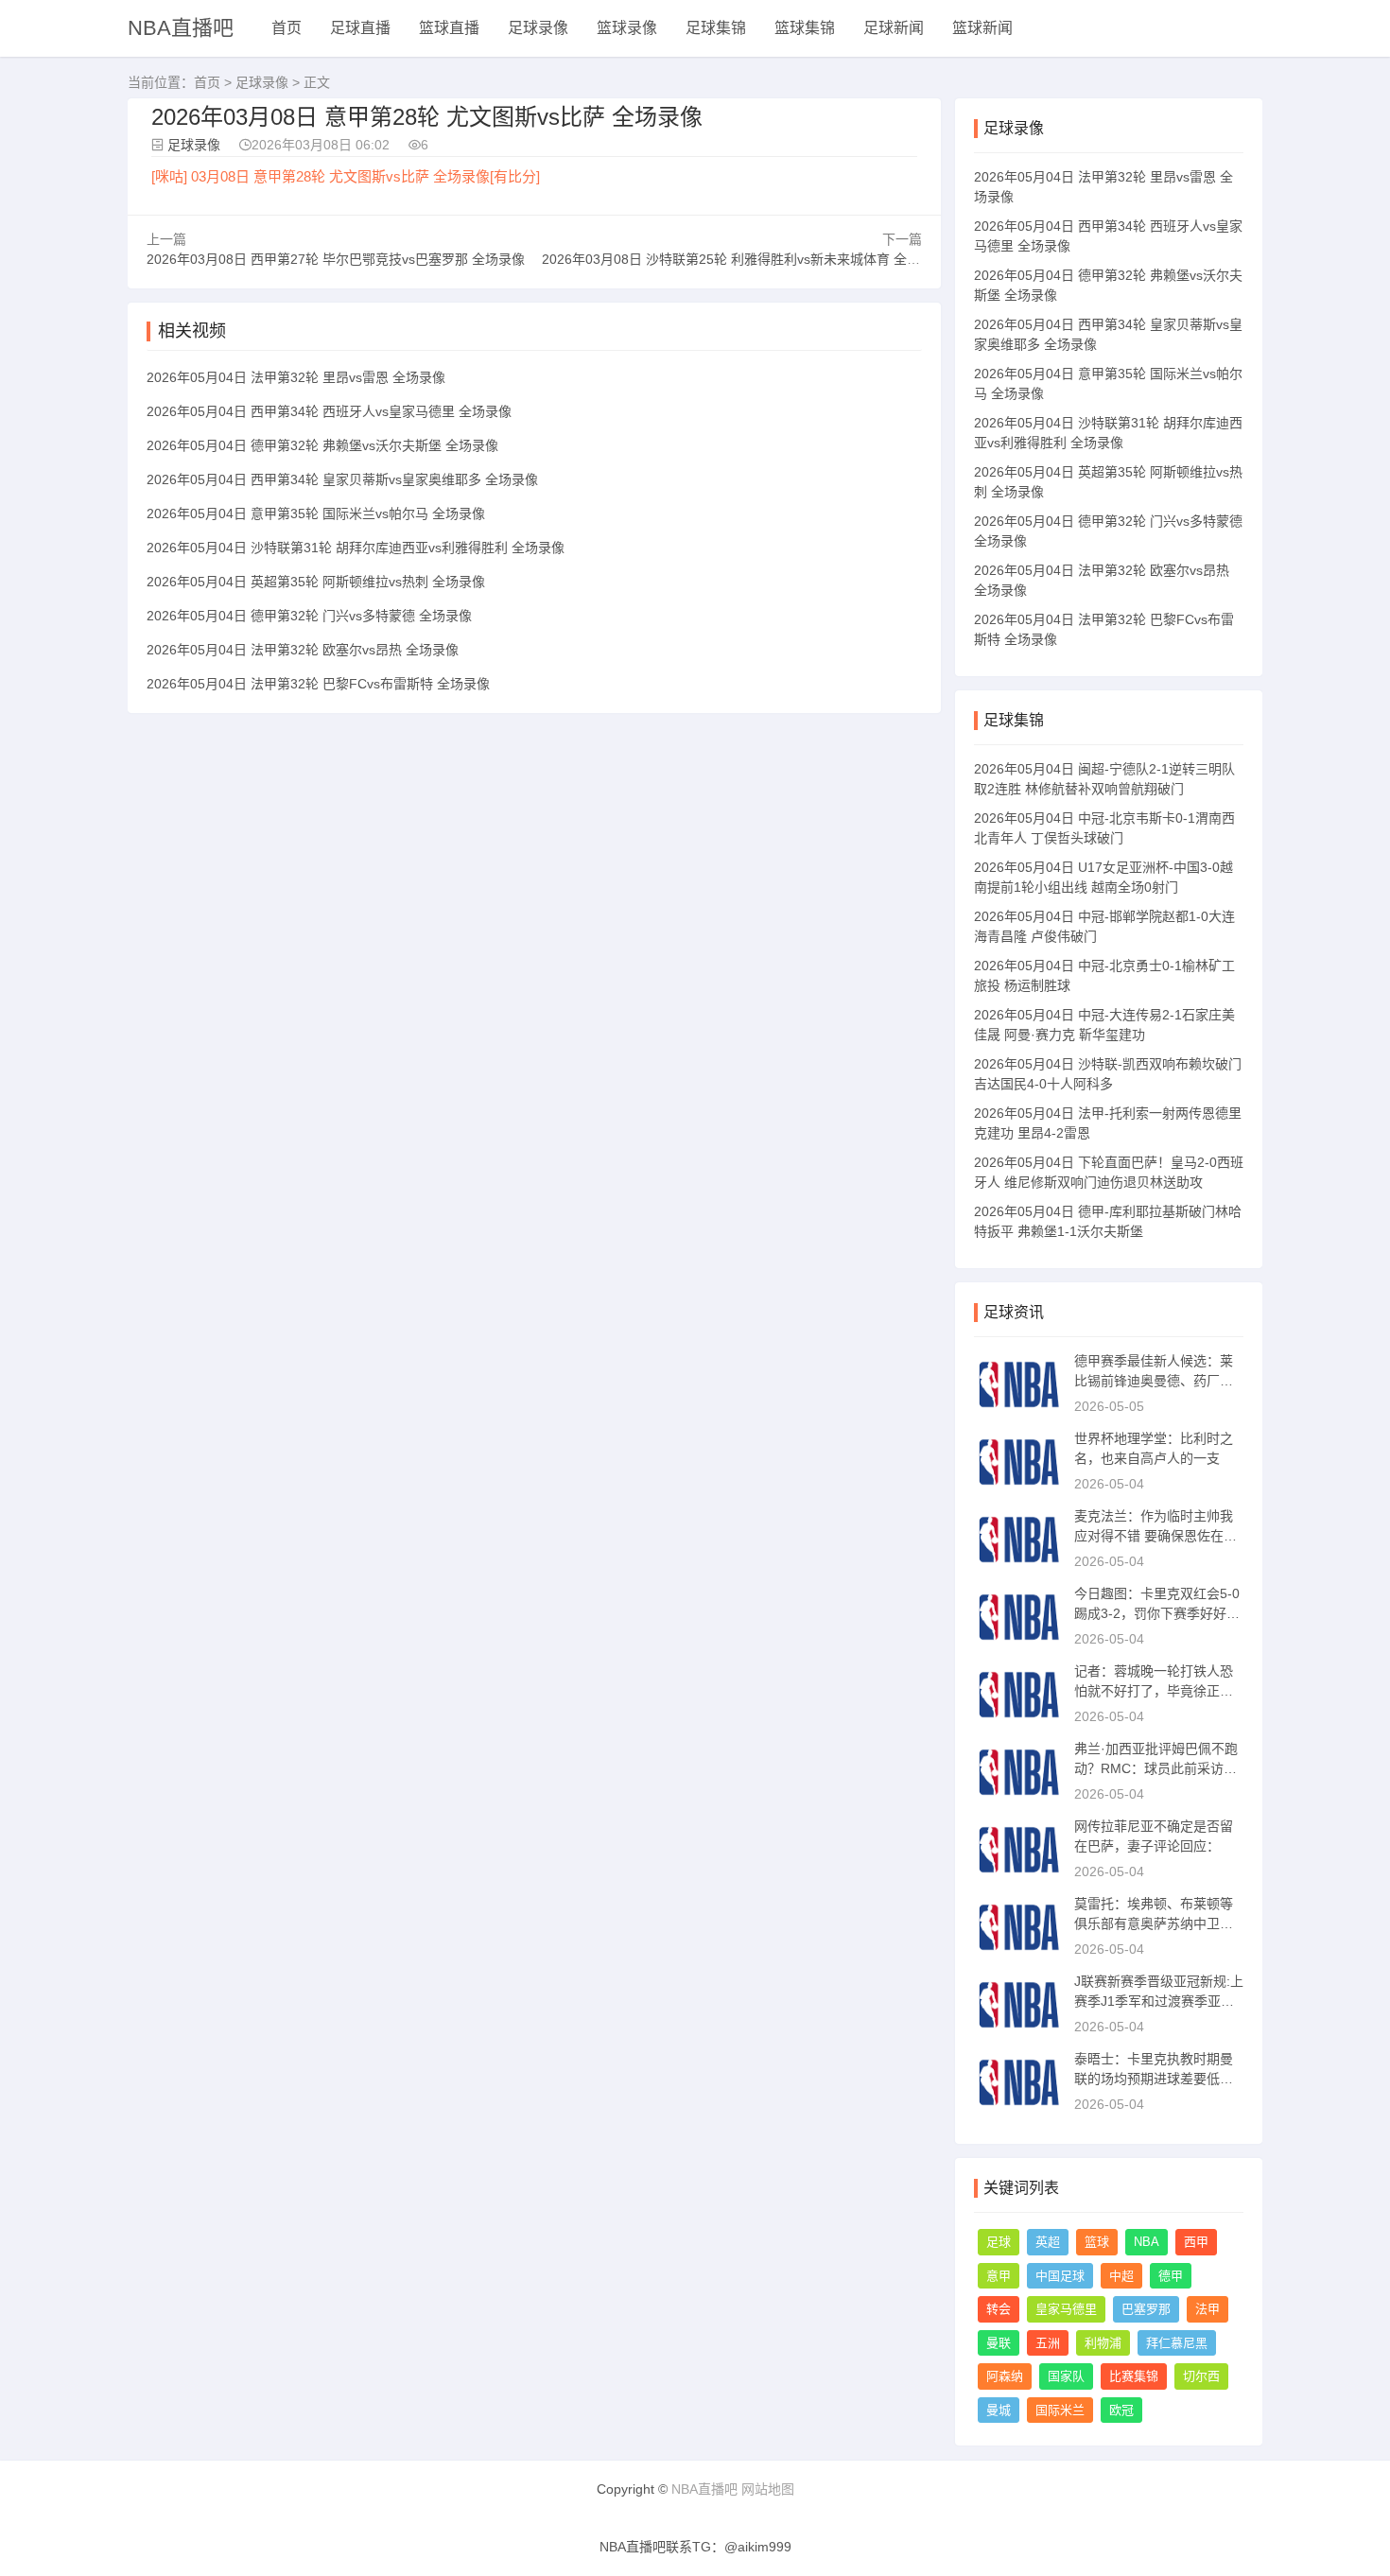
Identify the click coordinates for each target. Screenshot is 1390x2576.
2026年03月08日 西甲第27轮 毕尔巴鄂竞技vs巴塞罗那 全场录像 (336, 259)
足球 (999, 2242)
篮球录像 (627, 28)
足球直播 (360, 28)
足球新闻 (894, 28)
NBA (1147, 2242)
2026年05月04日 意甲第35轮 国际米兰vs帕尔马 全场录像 (316, 513)
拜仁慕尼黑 (1177, 2343)
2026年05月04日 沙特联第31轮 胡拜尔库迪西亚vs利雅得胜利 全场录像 (356, 548)
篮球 (1097, 2242)
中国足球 (1060, 2276)
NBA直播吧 (181, 28)
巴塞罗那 (1146, 2309)
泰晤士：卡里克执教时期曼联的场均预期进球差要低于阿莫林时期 (1154, 2079)
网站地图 (768, 2489)
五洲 (1048, 2343)
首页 (287, 28)
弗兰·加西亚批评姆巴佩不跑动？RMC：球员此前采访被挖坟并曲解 (1156, 1768)
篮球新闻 (982, 28)
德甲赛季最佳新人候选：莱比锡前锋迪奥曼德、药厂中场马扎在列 (1154, 1381)
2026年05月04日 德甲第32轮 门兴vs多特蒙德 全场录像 (309, 616)
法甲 (1208, 2309)
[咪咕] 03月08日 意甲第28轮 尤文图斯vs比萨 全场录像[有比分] (346, 176)
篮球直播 (449, 28)
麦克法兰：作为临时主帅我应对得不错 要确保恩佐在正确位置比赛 (1155, 1536)
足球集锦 (716, 28)
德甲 (1171, 2276)
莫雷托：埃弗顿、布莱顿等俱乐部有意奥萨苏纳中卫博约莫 (1154, 1923)
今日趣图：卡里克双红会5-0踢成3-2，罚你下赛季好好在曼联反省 (1157, 1613)
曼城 (999, 2410)
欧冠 (1121, 2410)
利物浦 (1103, 2343)
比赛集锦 (1134, 2376)
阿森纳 (1005, 2376)
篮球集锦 (805, 28)
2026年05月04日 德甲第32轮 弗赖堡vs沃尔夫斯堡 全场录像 (322, 445)
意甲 (999, 2276)
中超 (1121, 2276)
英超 (1048, 2242)
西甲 (1196, 2242)
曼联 (999, 2343)
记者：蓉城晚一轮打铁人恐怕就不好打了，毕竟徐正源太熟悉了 (1154, 1691)
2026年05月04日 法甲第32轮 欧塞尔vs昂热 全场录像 (303, 650)
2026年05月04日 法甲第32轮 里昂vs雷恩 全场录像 (296, 377)
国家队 (1066, 2376)
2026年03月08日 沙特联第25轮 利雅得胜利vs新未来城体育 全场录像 (744, 259)
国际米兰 (1060, 2410)
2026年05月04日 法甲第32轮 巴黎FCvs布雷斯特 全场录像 (318, 684)
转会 (999, 2309)
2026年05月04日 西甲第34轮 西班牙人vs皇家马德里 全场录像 (329, 411)
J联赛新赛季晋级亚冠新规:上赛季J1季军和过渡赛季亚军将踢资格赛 (1159, 2001)
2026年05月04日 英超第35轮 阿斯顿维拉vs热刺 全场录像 (316, 582)
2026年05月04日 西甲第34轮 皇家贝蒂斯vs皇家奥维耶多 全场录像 (342, 479)
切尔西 (1201, 2376)
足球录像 (538, 28)
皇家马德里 (1066, 2309)
